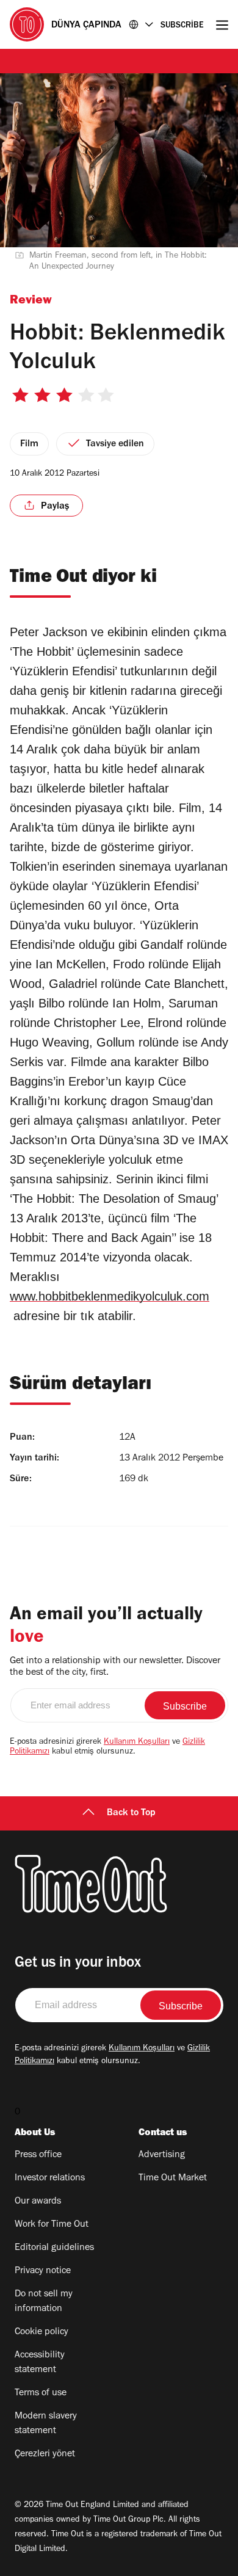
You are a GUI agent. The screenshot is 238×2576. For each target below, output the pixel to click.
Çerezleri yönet (45, 2454)
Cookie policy (41, 2332)
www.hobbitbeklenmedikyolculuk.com (110, 1296)
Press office (38, 2155)
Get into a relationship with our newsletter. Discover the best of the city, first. (115, 1667)
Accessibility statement (40, 2363)
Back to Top (131, 1813)
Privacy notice (43, 2271)
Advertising (162, 2155)
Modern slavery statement (46, 2424)
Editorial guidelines (54, 2248)
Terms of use (41, 2393)
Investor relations (50, 2179)
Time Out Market (173, 2179)
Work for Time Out (52, 2225)
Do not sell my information (44, 2302)
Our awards (38, 2202)
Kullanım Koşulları (137, 1743)
